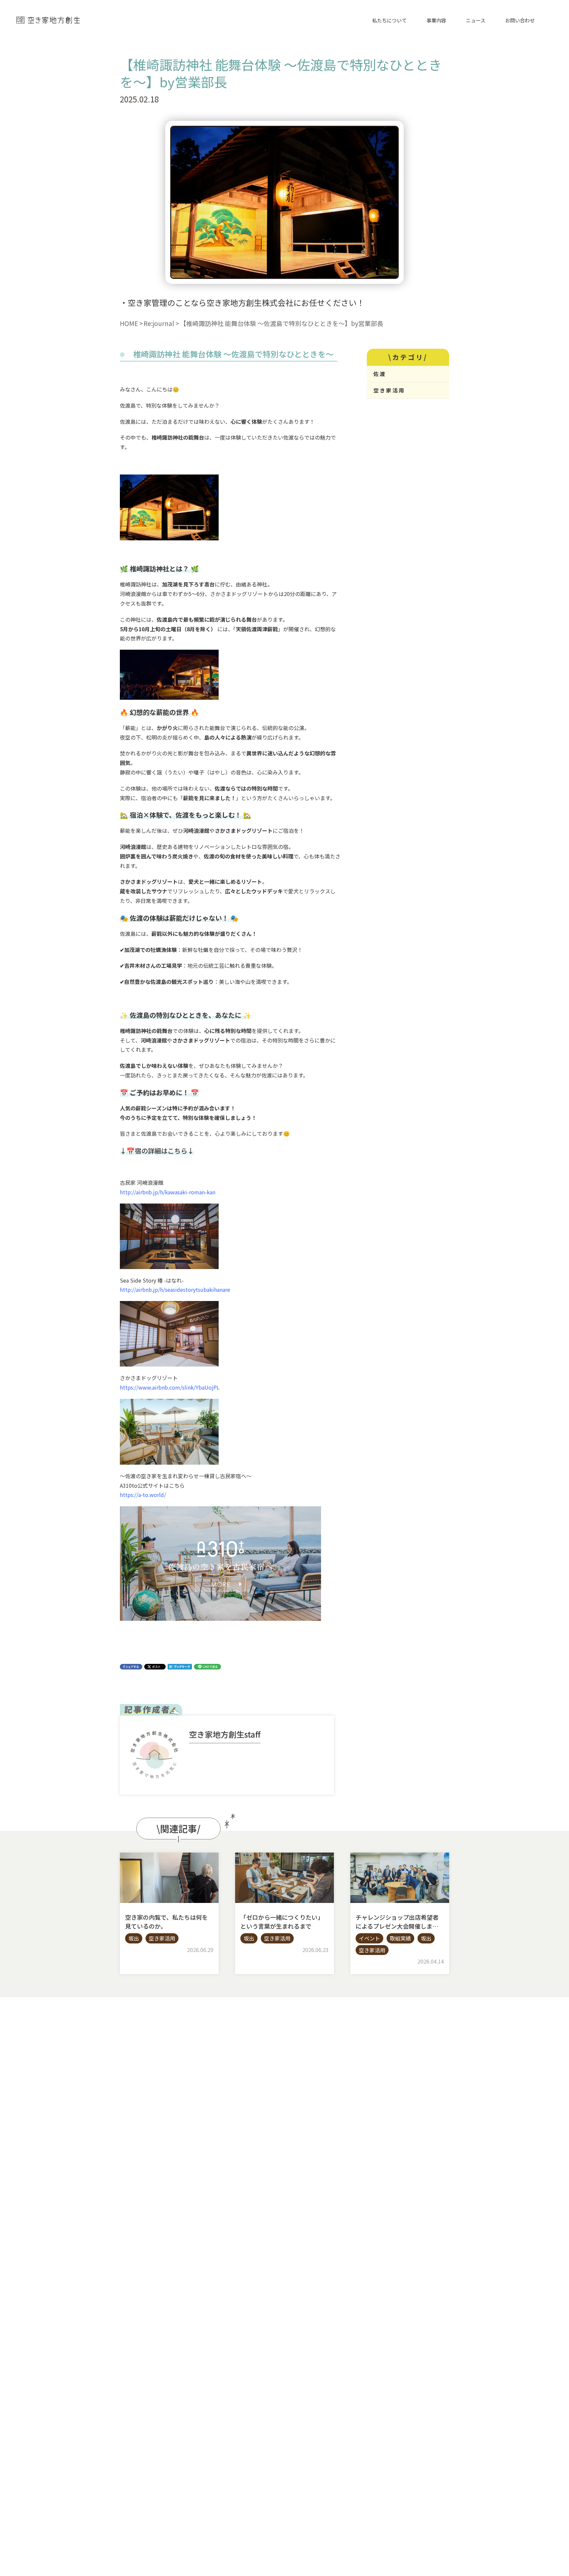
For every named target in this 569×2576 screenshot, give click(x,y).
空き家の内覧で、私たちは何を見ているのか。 (166, 1922)
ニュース (476, 20)
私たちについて (389, 20)
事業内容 (436, 20)
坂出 (134, 1938)
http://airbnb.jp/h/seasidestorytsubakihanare (175, 1289)
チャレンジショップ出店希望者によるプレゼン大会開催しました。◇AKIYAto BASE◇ (397, 1926)
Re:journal (159, 323)
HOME (129, 323)
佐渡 (380, 374)
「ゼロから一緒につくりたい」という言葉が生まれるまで (282, 1922)
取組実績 (400, 1938)
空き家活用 (389, 390)
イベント (369, 1938)
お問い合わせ (520, 20)
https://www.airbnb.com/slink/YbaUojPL (170, 1387)
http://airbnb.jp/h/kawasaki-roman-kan (168, 1192)
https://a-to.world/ (143, 1495)
